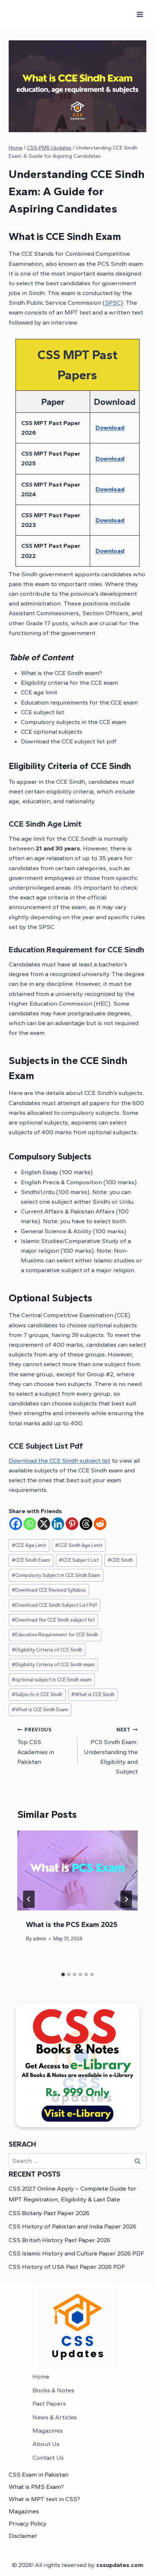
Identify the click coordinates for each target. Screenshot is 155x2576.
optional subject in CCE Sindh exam (52, 1680)
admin (39, 1938)
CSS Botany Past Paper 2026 (49, 2213)
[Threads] (86, 1524)
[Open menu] (140, 14)
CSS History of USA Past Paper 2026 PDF (67, 2267)
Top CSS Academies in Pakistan (36, 1746)
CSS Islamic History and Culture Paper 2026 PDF (76, 2253)
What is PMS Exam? (36, 2487)
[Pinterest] (72, 1524)
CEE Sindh (120, 1560)
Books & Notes (53, 2390)
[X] (44, 1524)
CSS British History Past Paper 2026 (59, 2240)
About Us (46, 2444)
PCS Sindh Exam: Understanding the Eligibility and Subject (111, 1751)
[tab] (63, 1975)
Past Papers (49, 2403)
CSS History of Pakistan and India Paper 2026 (72, 2226)
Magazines (48, 2430)
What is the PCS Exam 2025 (72, 1924)
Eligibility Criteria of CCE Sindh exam (53, 1664)
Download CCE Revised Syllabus (49, 1590)
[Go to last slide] (29, 1899)
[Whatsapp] (30, 1524)
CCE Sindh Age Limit (79, 1545)
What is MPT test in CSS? (44, 2499)
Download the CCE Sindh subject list (59, 1461)
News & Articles (55, 2417)
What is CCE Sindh (93, 1694)
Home (41, 2376)
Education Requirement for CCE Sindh (55, 1634)
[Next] (126, 1899)
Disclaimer (23, 2536)
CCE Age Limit (29, 1545)
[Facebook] (16, 1524)
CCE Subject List (79, 1560)
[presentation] (77, 1871)
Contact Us (48, 2458)
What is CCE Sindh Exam (40, 1709)
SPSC (113, 303)
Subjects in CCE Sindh (37, 1694)
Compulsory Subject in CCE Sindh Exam (56, 1575)
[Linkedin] (58, 1524)
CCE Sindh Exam (31, 1560)
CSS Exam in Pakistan (39, 2474)
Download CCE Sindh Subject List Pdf (54, 1605)
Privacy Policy (28, 2523)
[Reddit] (100, 1524)
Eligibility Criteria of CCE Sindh (47, 1650)
